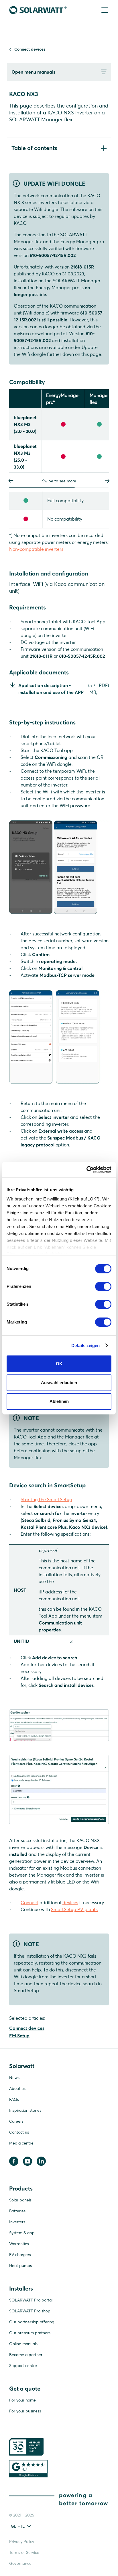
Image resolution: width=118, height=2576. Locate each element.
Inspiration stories (25, 2110)
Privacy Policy (22, 2542)
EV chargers (20, 2255)
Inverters (17, 2222)
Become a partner (26, 2355)
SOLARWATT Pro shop (30, 2311)
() (64, 689)
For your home (22, 2400)
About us (17, 2088)
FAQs (14, 2099)
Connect (29, 1902)
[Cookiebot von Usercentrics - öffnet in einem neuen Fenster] (86, 1170)
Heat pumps (20, 2266)
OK (59, 1364)
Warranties (19, 2244)
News (14, 2078)
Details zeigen (85, 1345)
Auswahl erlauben (59, 1383)
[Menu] (104, 10)
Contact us (19, 2132)
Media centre (21, 2143)
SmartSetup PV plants (74, 1909)
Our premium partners (30, 2333)
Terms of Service (24, 2552)
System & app (22, 2233)
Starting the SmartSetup (46, 1499)
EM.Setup (19, 2036)
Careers (16, 2121)
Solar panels (20, 2200)
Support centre (23, 2366)
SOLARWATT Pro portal (31, 2300)
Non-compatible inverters (36, 549)
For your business (25, 2411)
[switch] (103, 1286)
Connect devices (30, 49)
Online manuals (23, 2344)
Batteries (17, 2211)
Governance (20, 2563)
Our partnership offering (32, 2322)
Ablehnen (59, 1401)
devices (70, 1902)
